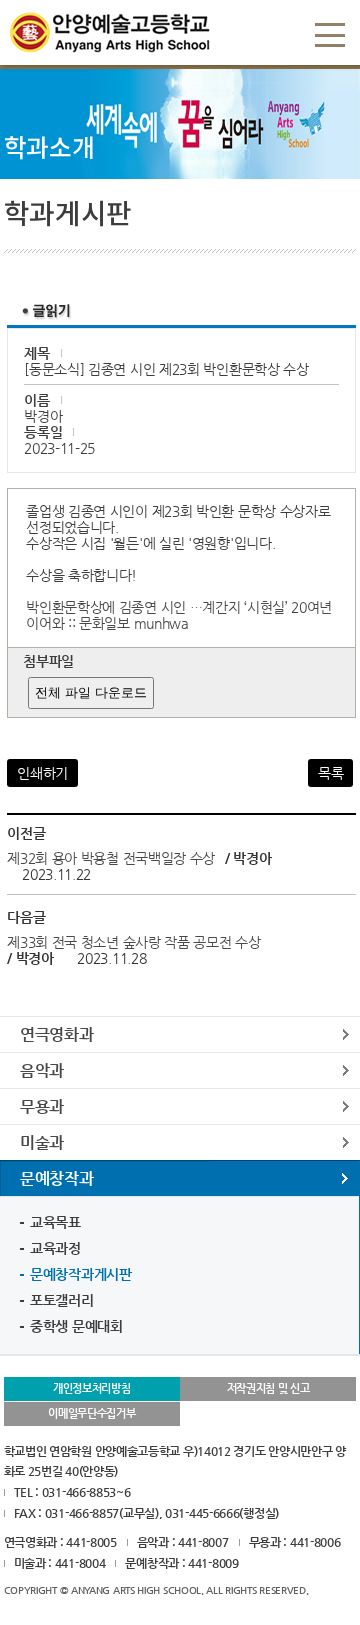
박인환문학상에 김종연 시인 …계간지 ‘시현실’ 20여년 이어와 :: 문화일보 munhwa (179, 615)
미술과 (42, 1142)
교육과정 (55, 1248)
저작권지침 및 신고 (268, 1388)
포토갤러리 (62, 1300)
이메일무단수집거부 (91, 1413)
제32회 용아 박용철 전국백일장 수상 (111, 858)
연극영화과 (57, 1034)
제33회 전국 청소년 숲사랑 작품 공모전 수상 (134, 942)
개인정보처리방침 (92, 1388)
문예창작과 (57, 1178)
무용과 (42, 1106)
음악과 (42, 1070)
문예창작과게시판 (81, 1274)
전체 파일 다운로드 (91, 692)
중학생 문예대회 (76, 1326)
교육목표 (55, 1222)
